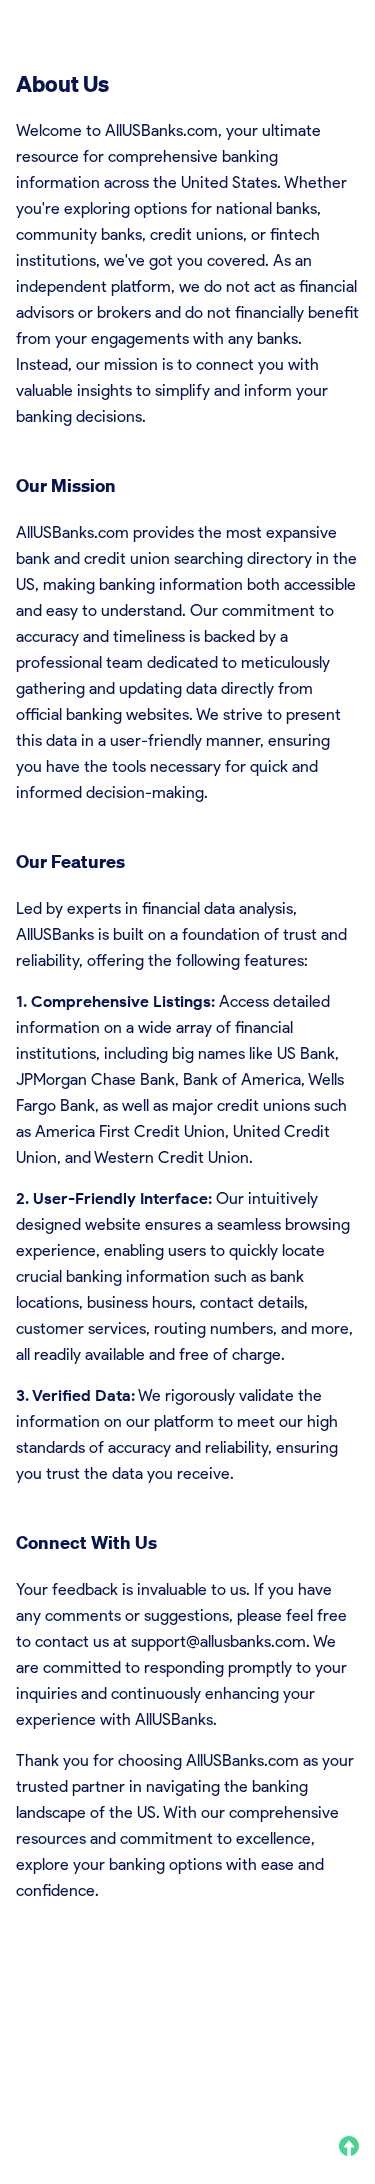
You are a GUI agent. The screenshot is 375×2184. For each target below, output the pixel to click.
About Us (44, 2053)
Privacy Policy (139, 2053)
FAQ (189, 2078)
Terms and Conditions (83, 2078)
